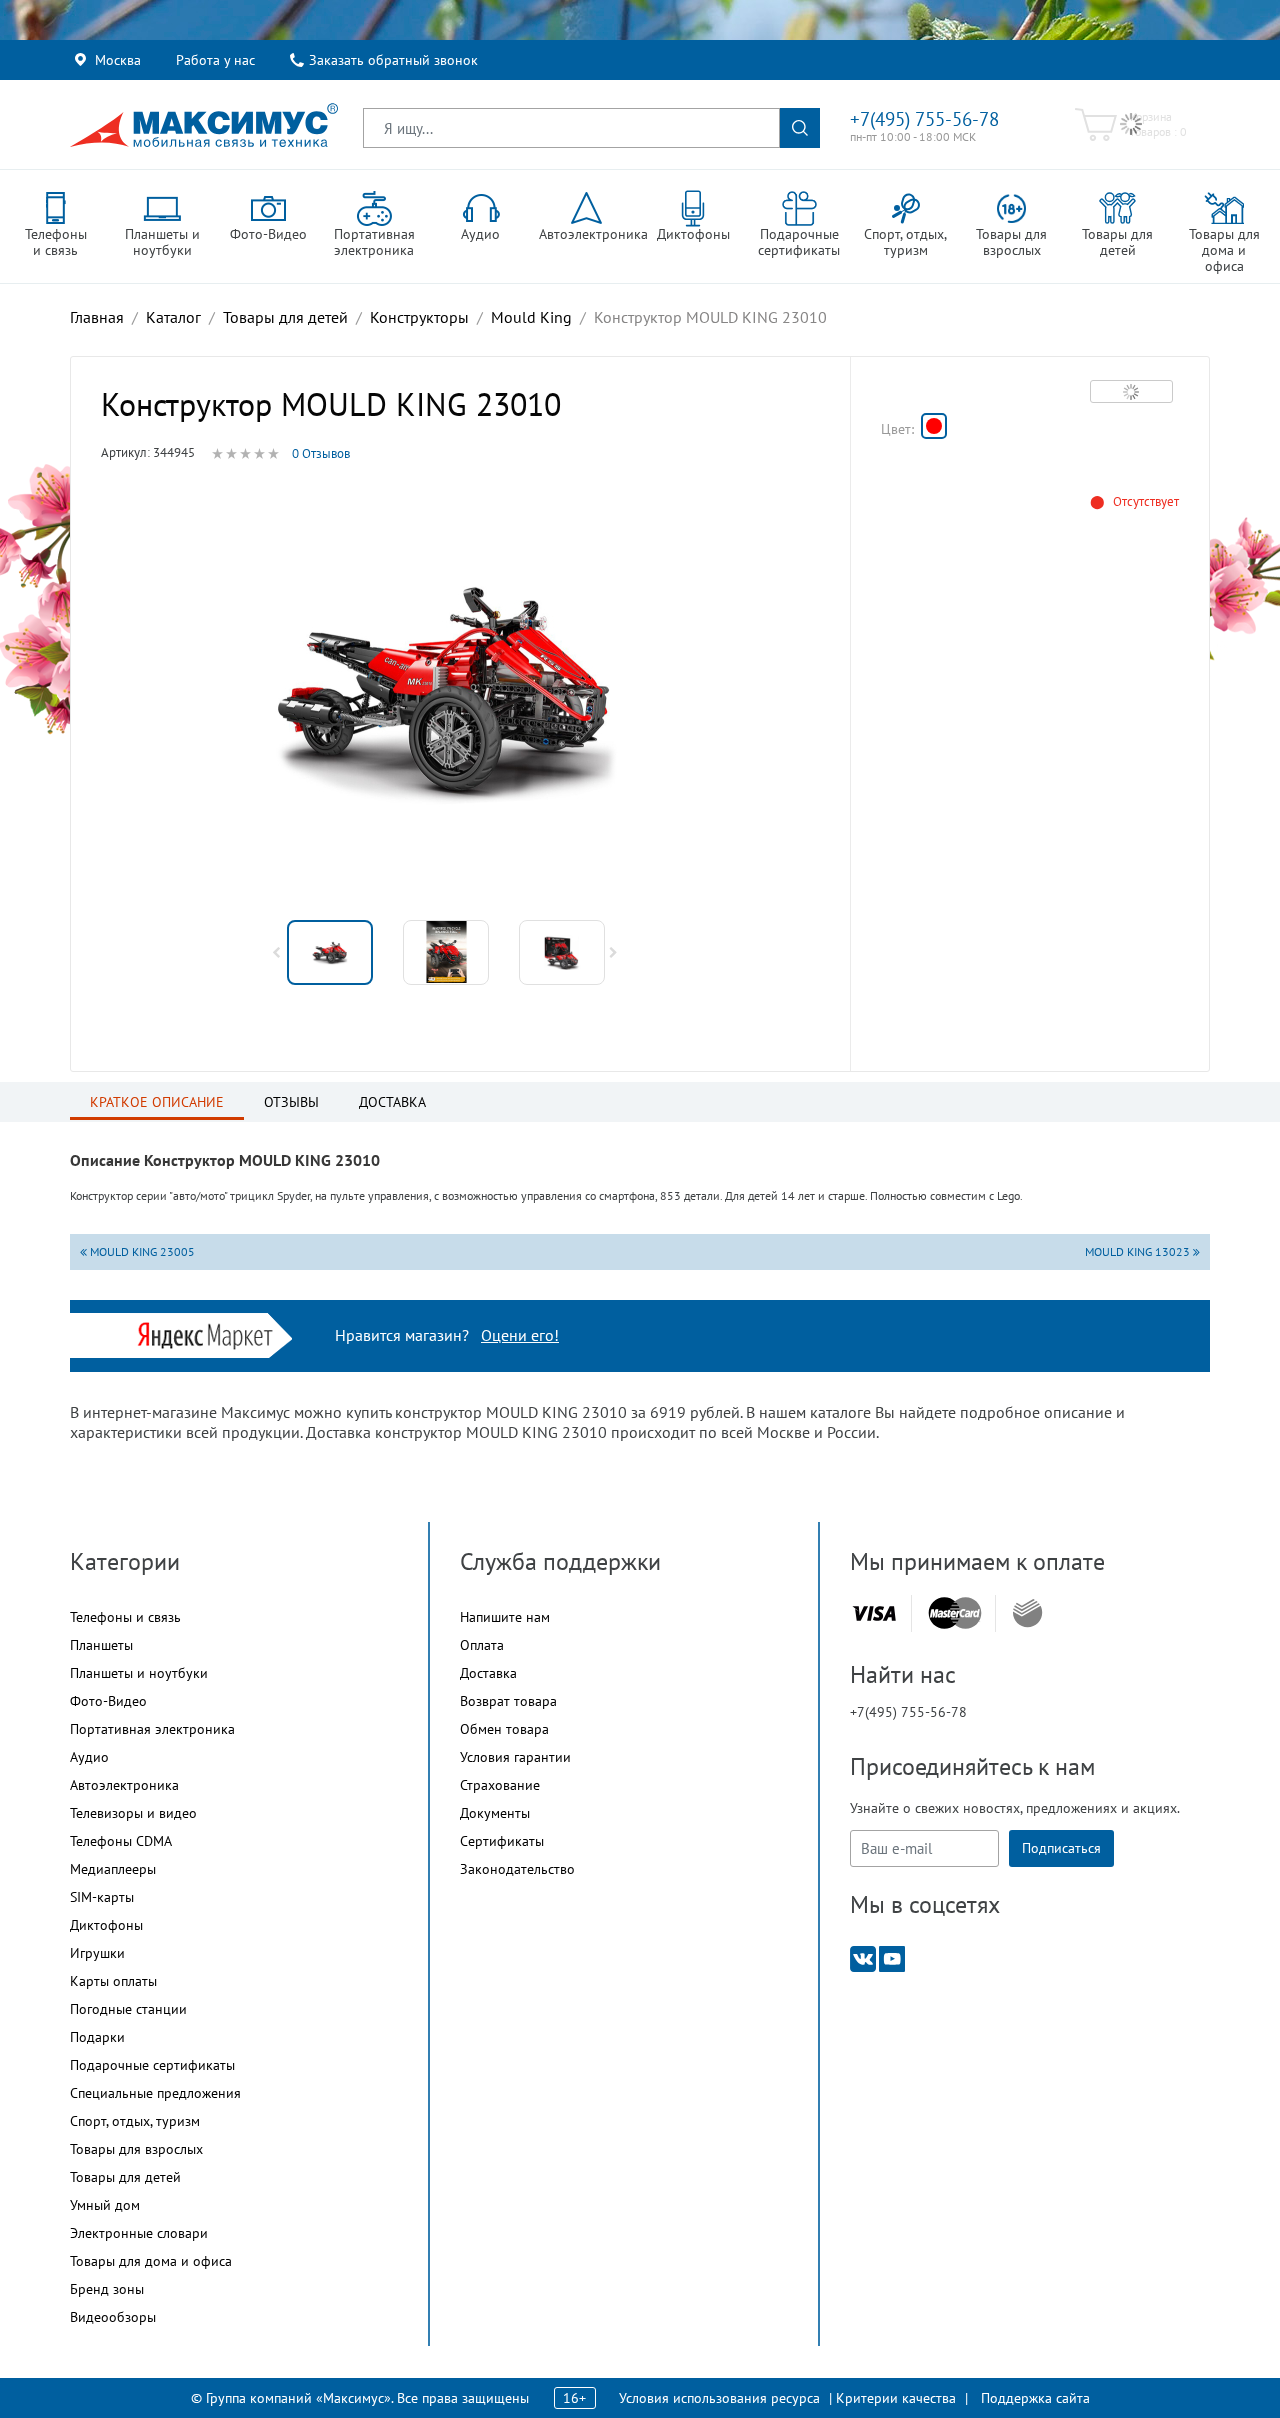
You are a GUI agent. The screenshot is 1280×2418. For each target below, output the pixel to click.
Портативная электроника (152, 1729)
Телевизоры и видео (133, 1813)
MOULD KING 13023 (1139, 1251)
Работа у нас (215, 60)
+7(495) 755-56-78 (924, 119)
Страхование (500, 1785)
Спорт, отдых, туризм (135, 2121)
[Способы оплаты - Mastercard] (955, 1613)
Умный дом (105, 2205)
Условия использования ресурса (719, 2398)
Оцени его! (520, 1335)
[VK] (863, 1957)
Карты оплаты (113, 1981)
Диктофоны (106, 1925)
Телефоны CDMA (121, 1841)
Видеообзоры (113, 2317)
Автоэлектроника (124, 1785)
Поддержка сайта (1035, 2398)
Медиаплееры (113, 1869)
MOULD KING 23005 (141, 1251)
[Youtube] (892, 1957)
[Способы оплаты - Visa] (874, 1613)
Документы (495, 1813)
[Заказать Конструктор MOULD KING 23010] (934, 426)
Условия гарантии (515, 1757)
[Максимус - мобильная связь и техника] (204, 125)
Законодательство (517, 1869)
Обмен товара (504, 1729)
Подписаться (1061, 1848)
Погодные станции (128, 2009)
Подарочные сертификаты (152, 2065)
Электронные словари (139, 2233)
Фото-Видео (108, 1701)
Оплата (482, 1645)
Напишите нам (505, 1617)
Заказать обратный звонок (393, 60)
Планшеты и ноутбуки (139, 1673)
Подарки (97, 2037)
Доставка (488, 1673)
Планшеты (101, 1645)
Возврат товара (508, 1701)
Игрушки (97, 1953)
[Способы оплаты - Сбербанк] (1027, 1613)
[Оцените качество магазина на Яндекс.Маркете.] (210, 1333)
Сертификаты (502, 1841)
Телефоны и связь (125, 1617)
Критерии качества (896, 2398)
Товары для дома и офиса (151, 2261)
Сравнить (1131, 391)
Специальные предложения (155, 2093)
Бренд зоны (107, 2289)
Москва (118, 60)
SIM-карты (102, 1897)
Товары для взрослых (136, 2149)
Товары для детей (125, 2177)
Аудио (89, 1757)
